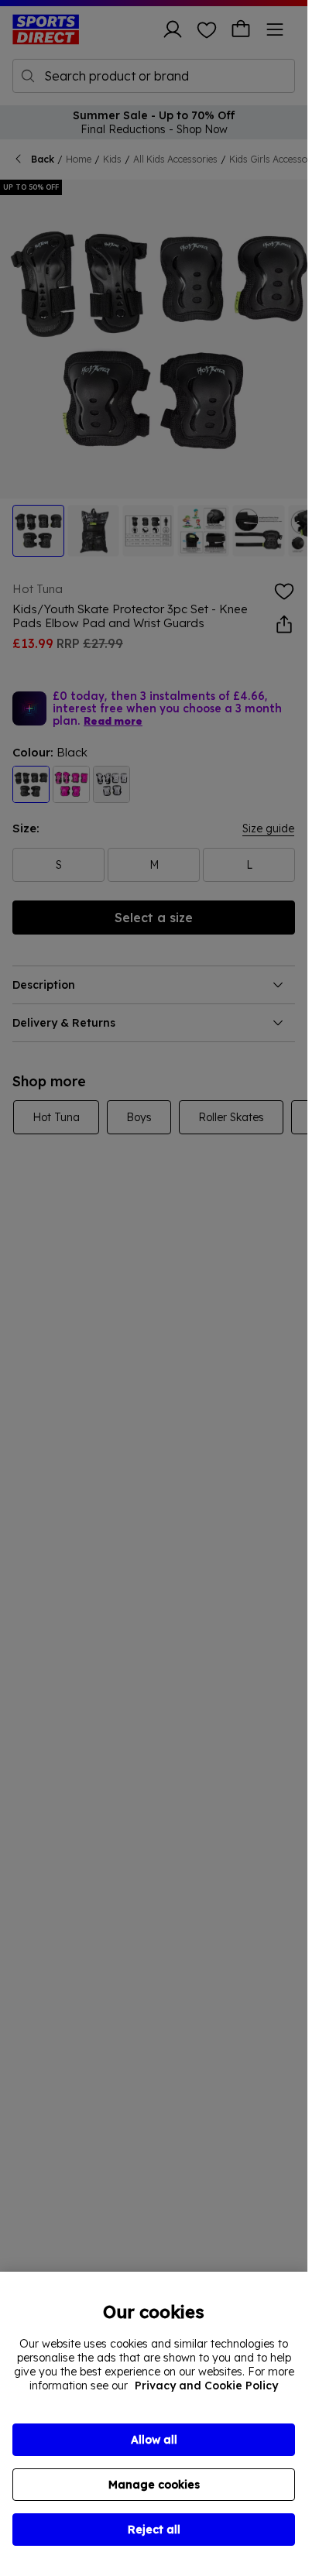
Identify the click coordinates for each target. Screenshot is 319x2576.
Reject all (154, 2530)
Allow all (154, 2440)
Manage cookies (154, 2485)
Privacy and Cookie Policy (206, 2386)
